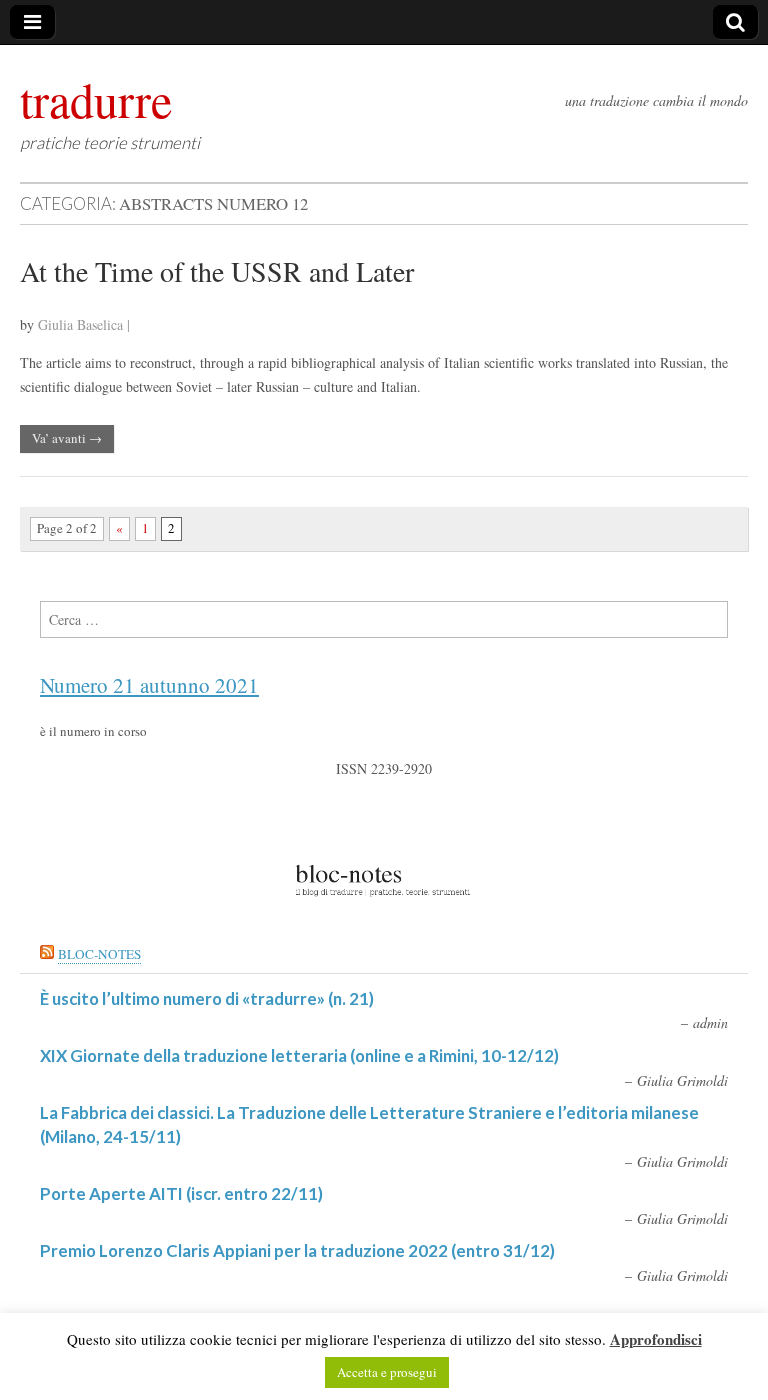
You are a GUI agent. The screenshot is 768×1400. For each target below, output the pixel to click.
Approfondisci (656, 1339)
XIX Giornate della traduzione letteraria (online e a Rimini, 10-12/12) (299, 1055)
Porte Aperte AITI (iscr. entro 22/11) (181, 1193)
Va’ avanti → (67, 438)
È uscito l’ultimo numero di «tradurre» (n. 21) (207, 998)
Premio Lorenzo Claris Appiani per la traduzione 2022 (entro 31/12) (297, 1250)
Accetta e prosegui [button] (387, 1372)
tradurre (96, 99)
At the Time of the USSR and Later (217, 271)
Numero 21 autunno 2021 (149, 685)
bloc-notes (99, 954)
